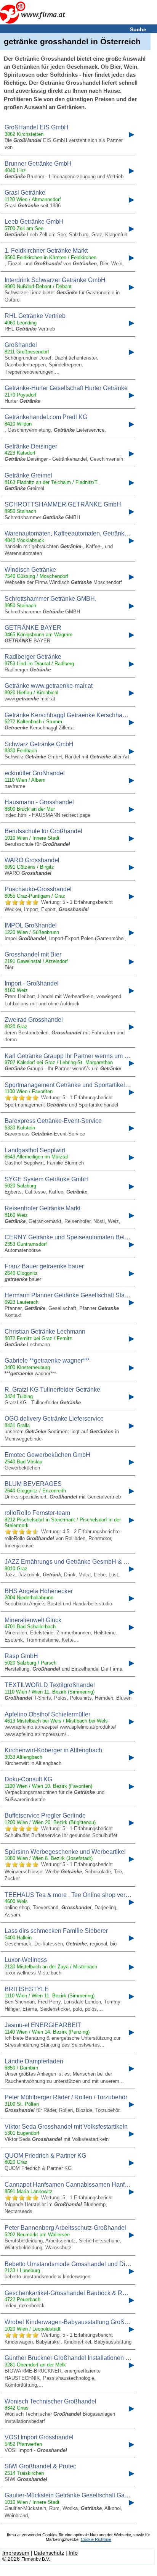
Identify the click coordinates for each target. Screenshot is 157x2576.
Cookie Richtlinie (96, 2539)
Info (73, 2553)
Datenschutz (49, 2553)
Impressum (16, 2553)
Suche (138, 29)
